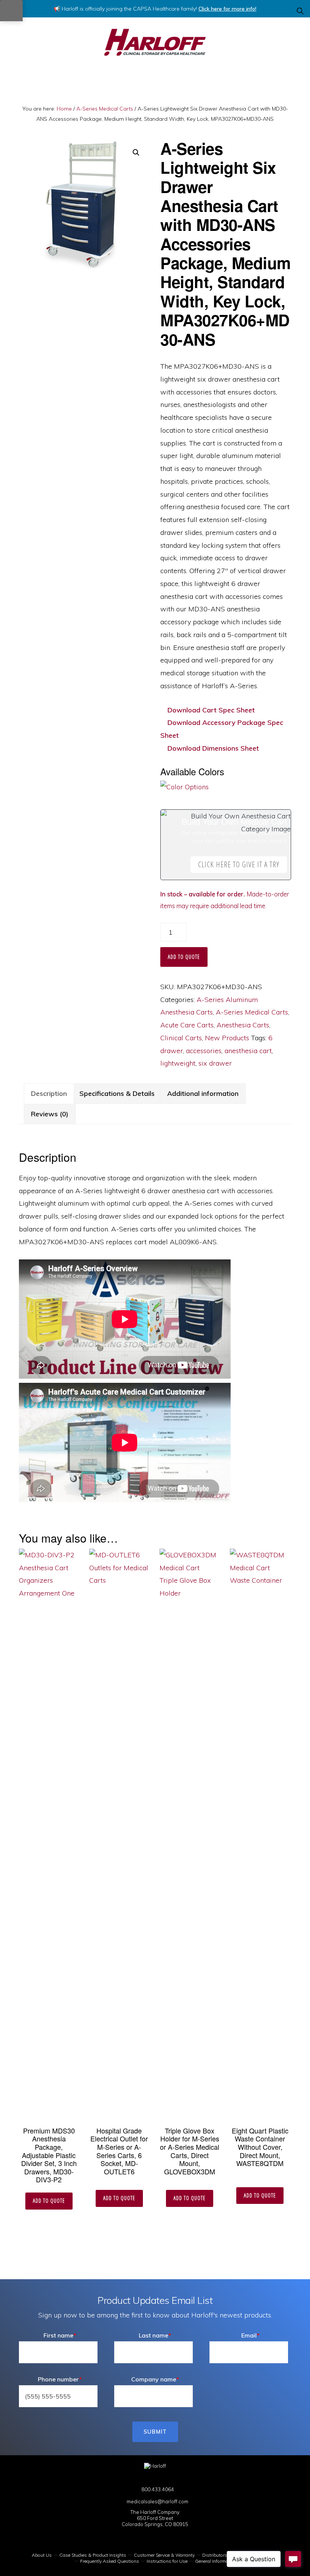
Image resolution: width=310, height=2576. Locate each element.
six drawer (215, 1063)
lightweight (178, 1063)
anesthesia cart (248, 1051)
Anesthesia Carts (243, 1025)
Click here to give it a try (239, 864)
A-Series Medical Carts (105, 109)
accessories (204, 1051)
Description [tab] (49, 1093)
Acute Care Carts (187, 1025)
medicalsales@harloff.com (157, 2501)
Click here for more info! (227, 9)
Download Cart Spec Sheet (210, 710)
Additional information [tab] (203, 1093)
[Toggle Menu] (11, 11)
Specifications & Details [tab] (117, 1093)
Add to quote (184, 957)
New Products (227, 1038)
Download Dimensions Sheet (212, 748)
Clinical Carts (181, 1038)
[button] (301, 11)
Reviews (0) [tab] (50, 1114)
